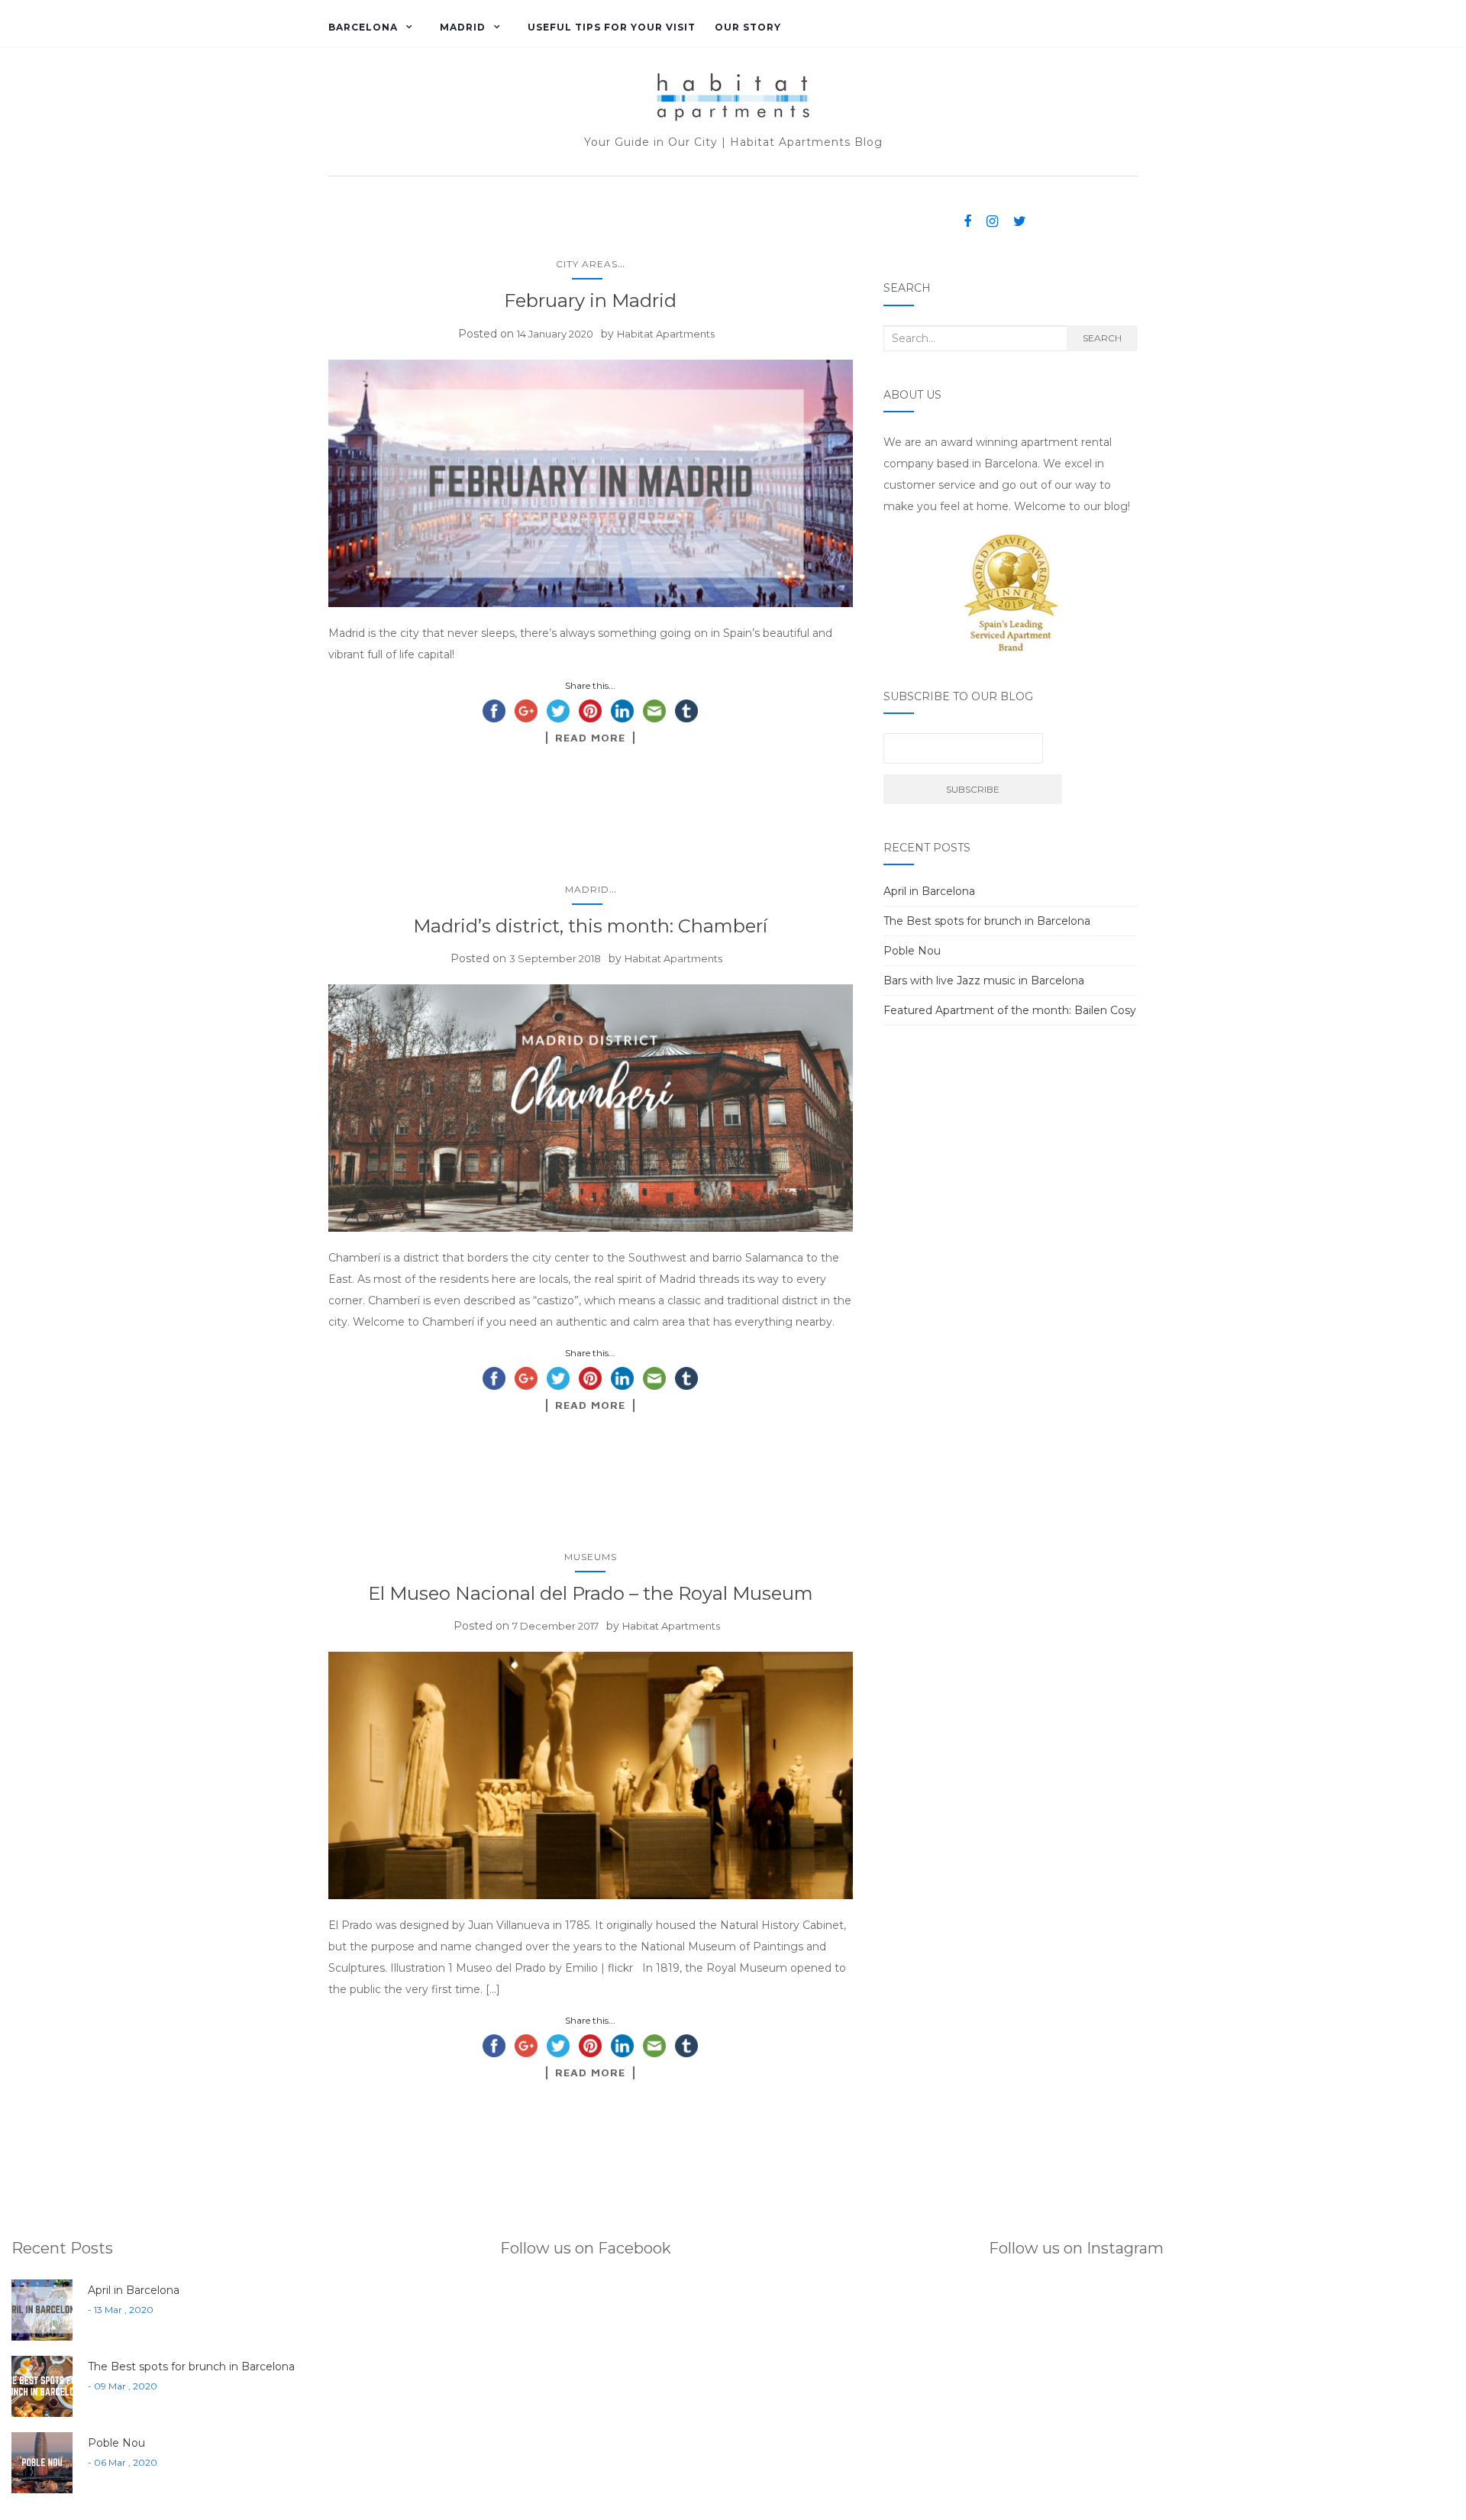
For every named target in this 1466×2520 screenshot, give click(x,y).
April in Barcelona (929, 891)
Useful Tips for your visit (612, 27)
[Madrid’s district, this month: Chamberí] (591, 1108)
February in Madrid (590, 300)
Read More (590, 738)
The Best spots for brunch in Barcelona (987, 921)
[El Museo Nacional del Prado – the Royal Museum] (591, 1775)
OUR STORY (748, 27)
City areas (587, 264)
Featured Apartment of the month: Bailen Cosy (1010, 1010)
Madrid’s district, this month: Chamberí (590, 926)
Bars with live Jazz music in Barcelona (984, 981)
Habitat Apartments (666, 334)
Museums (591, 1557)
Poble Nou (912, 951)
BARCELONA (363, 27)
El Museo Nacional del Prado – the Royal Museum (591, 1593)
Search (1102, 338)
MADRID (463, 27)
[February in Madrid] (591, 483)
